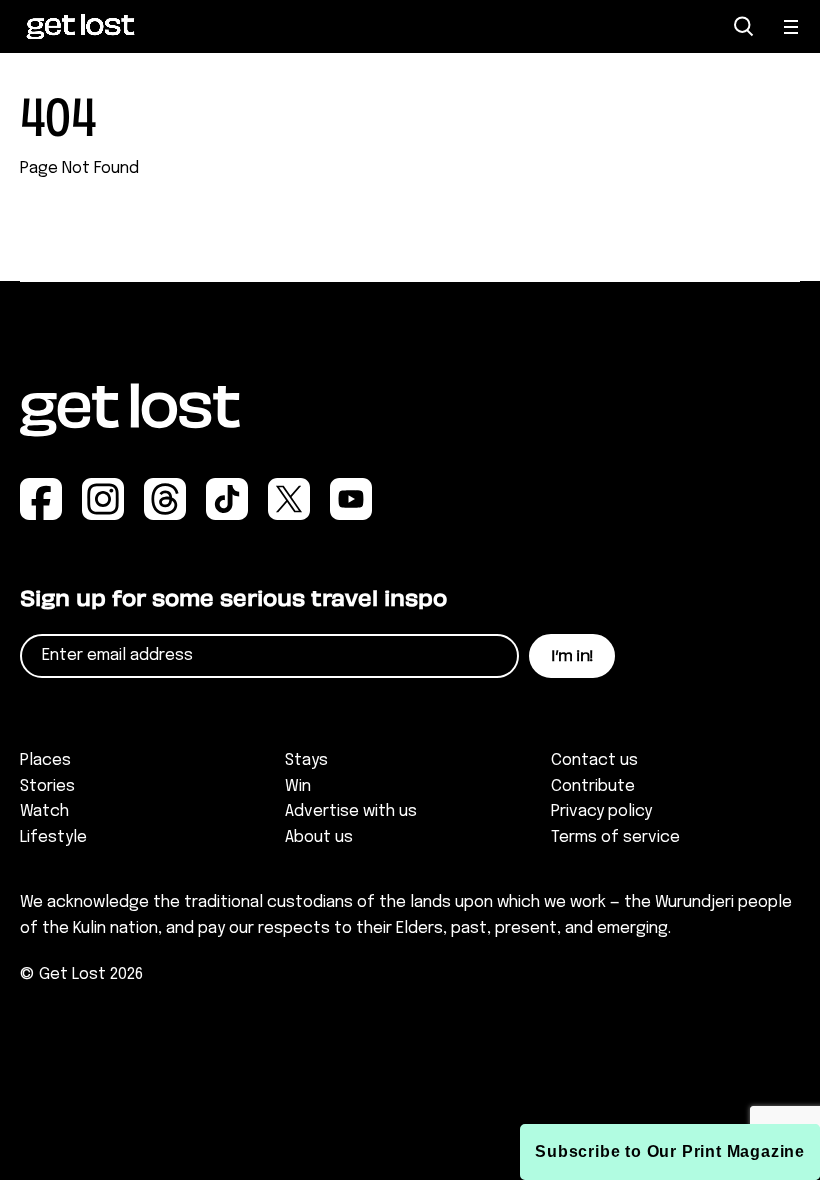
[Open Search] (744, 26)
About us (319, 837)
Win (298, 786)
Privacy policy (601, 811)
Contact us (594, 760)
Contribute (593, 786)
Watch (44, 811)
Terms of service (615, 837)
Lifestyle (53, 837)
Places (45, 760)
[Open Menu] (792, 27)
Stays (306, 760)
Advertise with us (351, 811)
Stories (47, 786)
